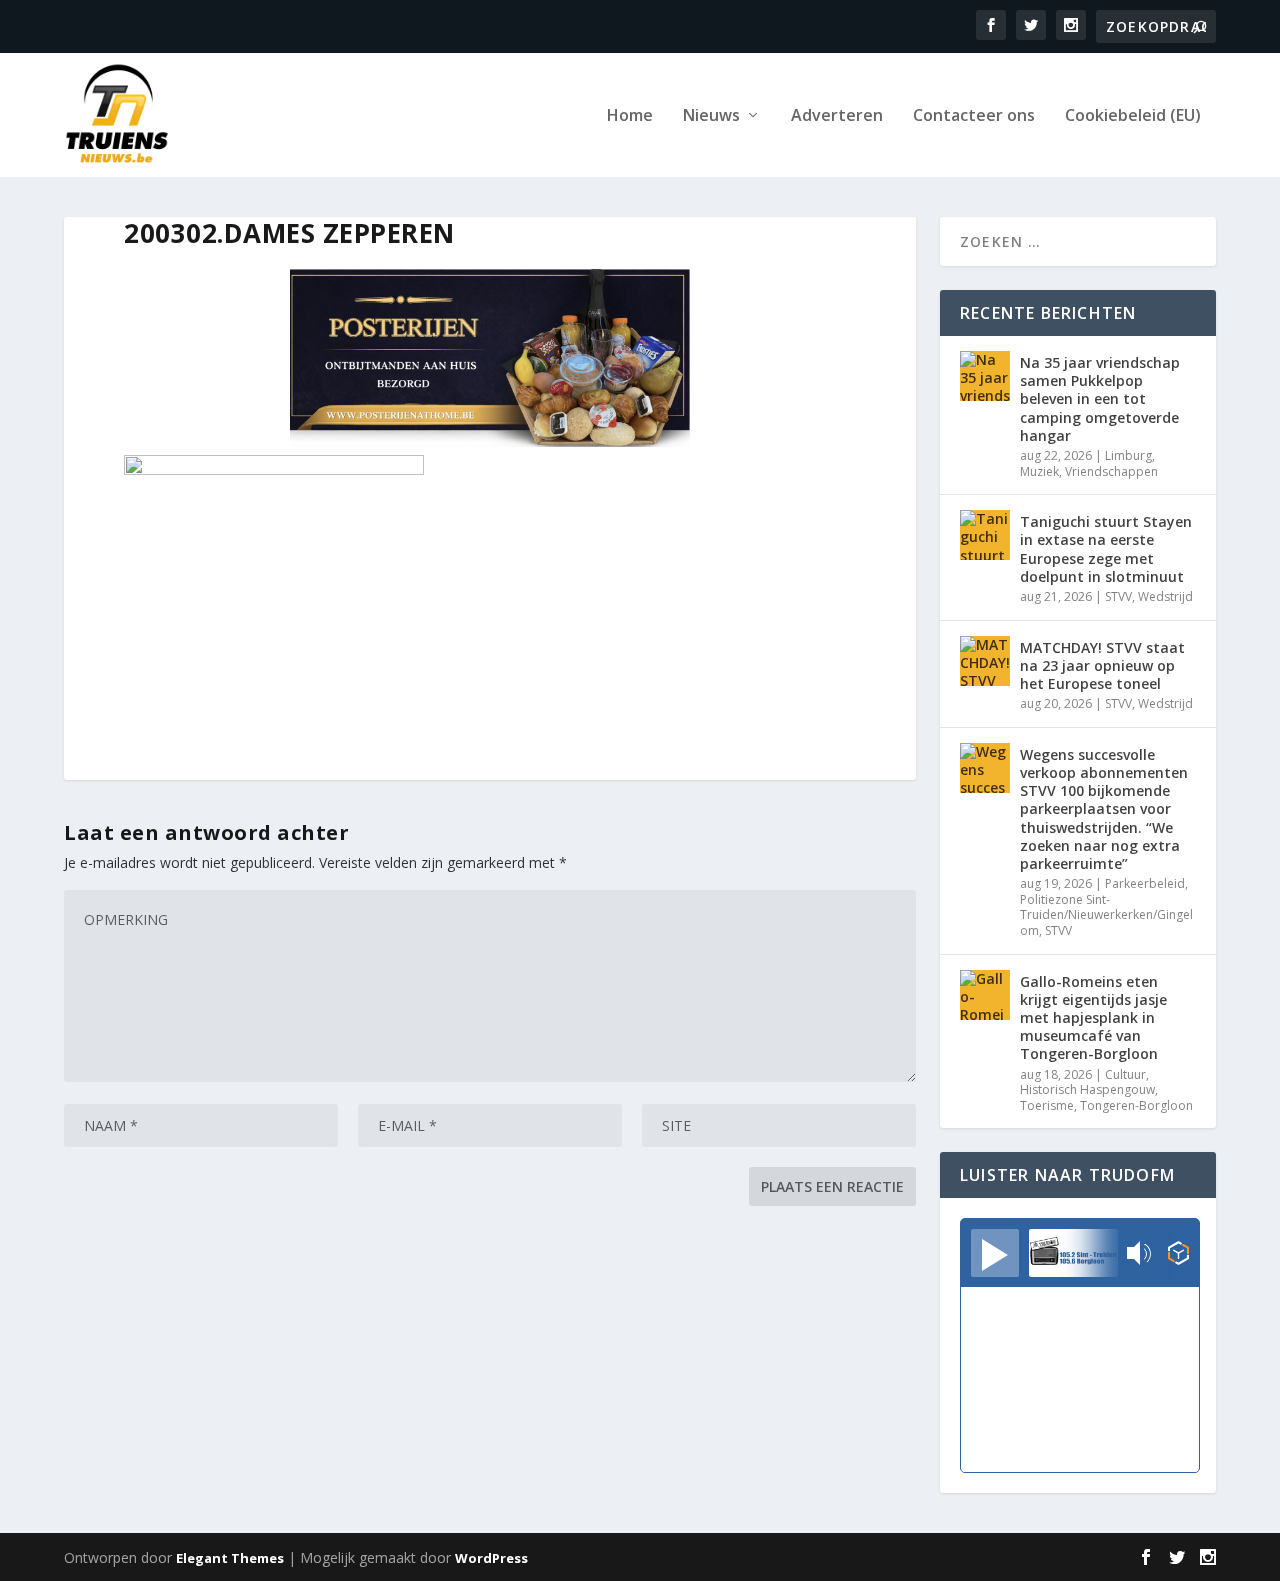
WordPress (491, 1558)
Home (630, 116)
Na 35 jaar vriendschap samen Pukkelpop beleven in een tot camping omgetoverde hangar (1100, 399)
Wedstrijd (1165, 596)
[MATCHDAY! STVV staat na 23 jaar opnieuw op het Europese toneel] (985, 661)
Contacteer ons (974, 116)
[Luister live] (995, 1253)
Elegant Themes (230, 1558)
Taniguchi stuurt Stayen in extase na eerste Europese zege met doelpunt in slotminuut (1106, 549)
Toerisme (1047, 1105)
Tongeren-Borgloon (1136, 1105)
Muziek (1039, 471)
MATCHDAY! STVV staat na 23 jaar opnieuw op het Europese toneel (1102, 665)
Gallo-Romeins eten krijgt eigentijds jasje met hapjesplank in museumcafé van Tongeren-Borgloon (1093, 1018)
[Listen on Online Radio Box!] (1178, 1255)
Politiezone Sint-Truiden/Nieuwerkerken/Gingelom (1106, 915)
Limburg (1128, 455)
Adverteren (837, 116)
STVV (1118, 596)
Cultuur (1125, 1074)
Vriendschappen (1111, 471)
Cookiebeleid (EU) (1133, 116)
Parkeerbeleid (1145, 883)
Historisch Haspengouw (1087, 1089)
